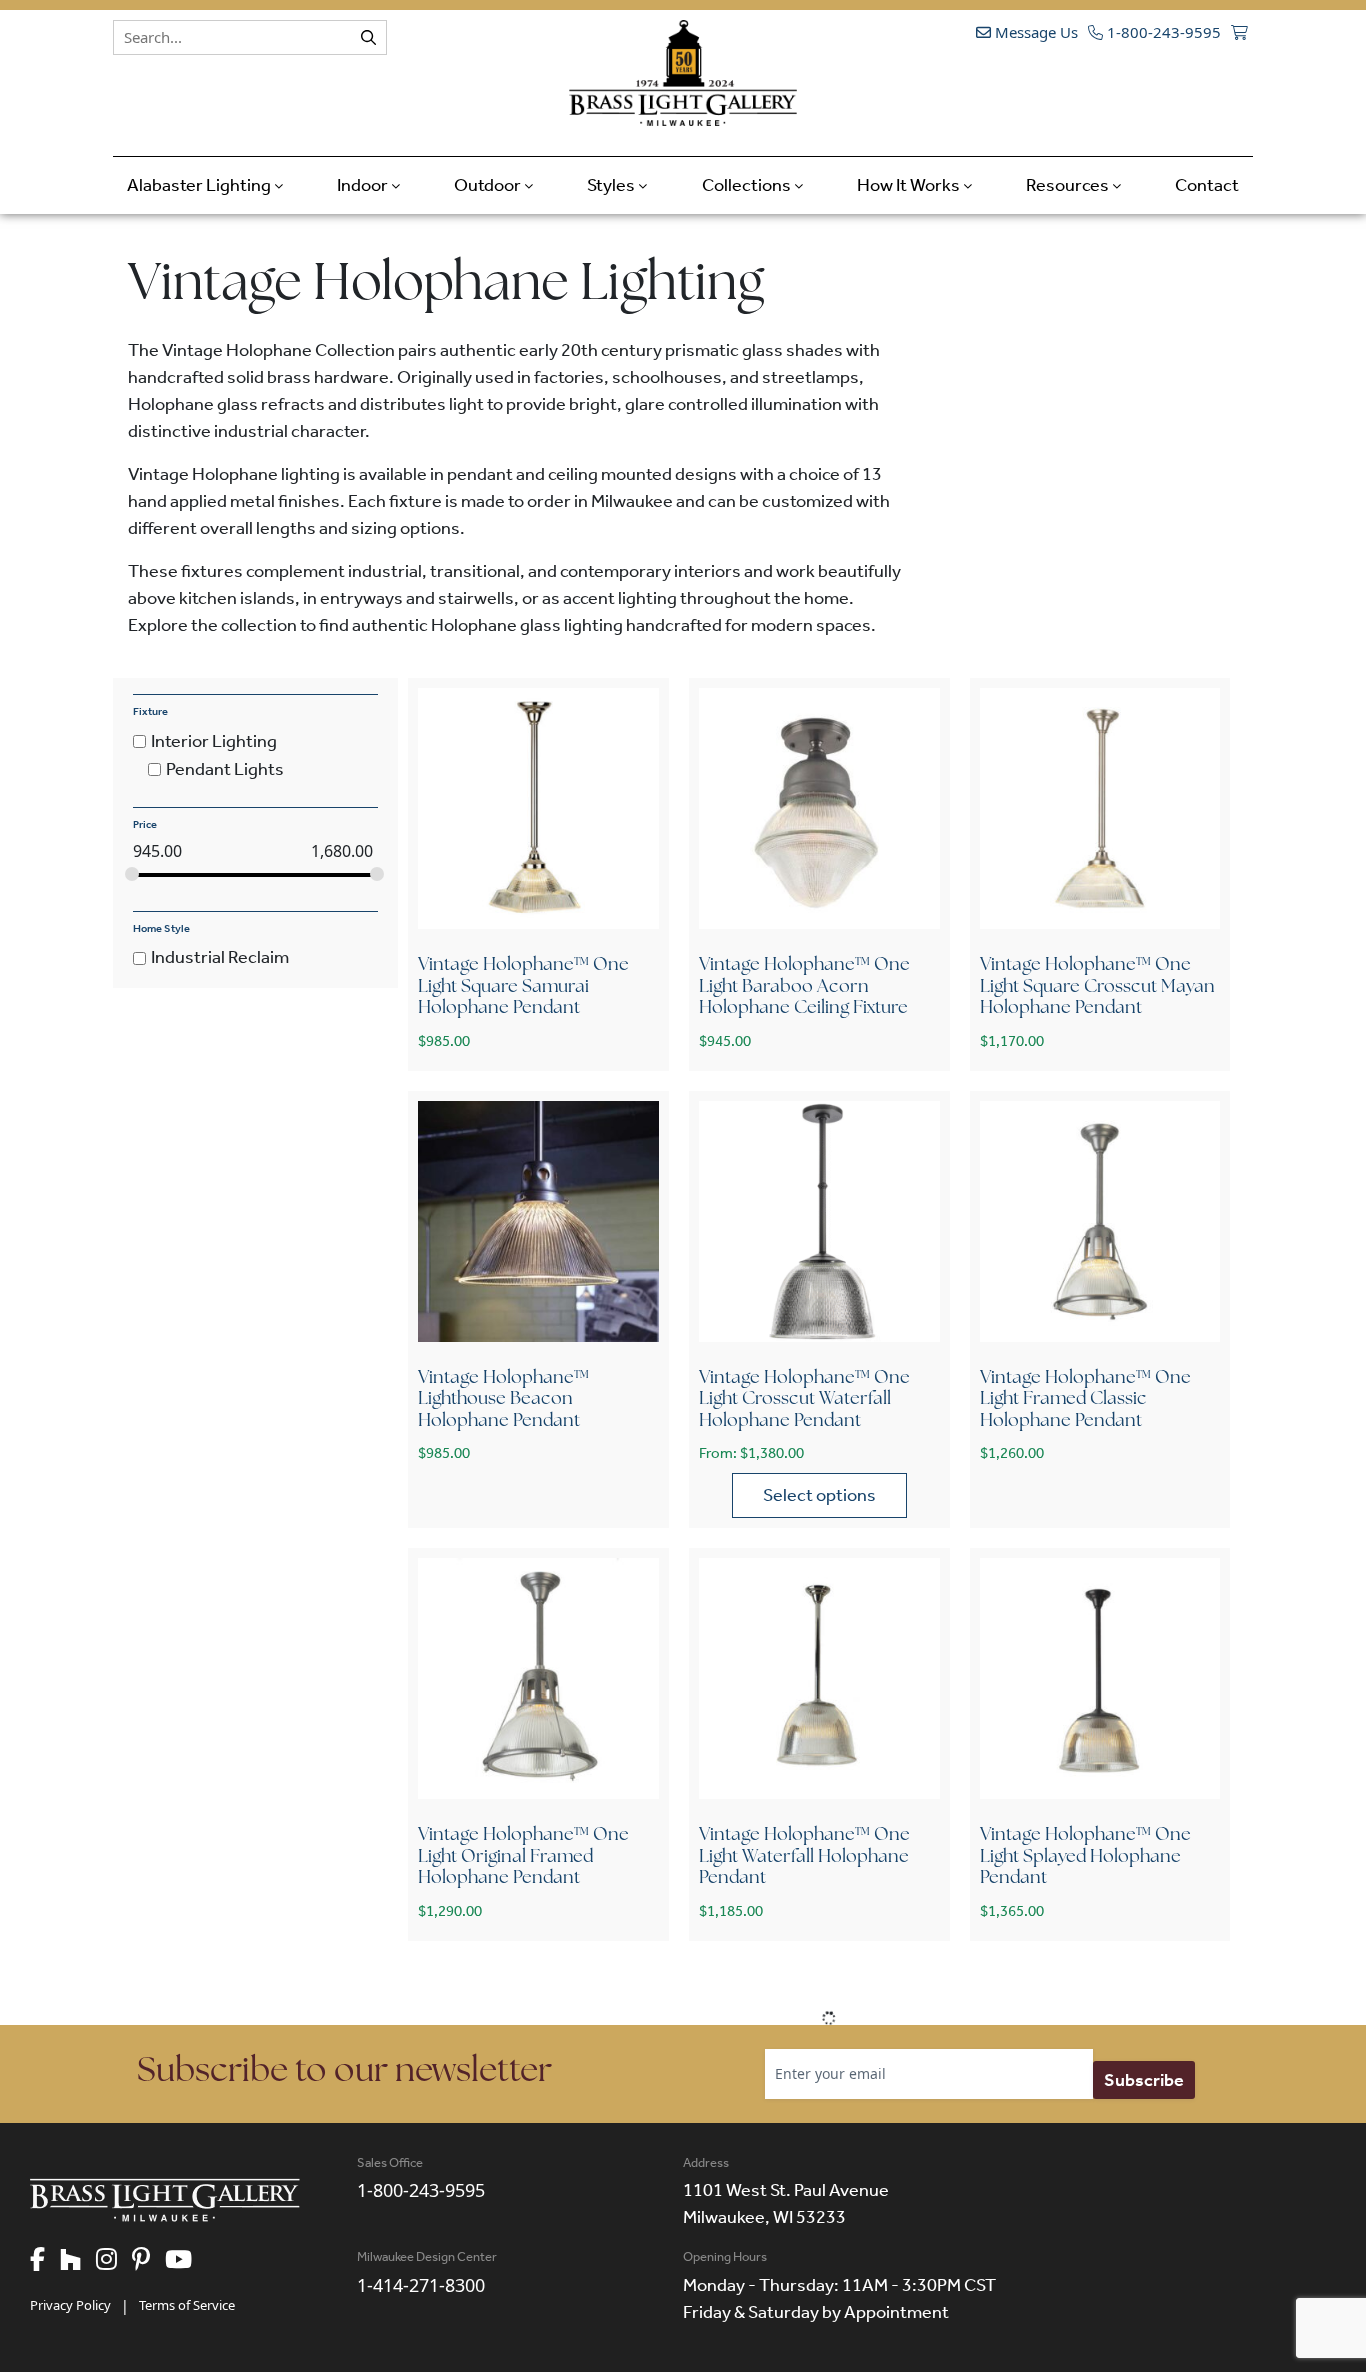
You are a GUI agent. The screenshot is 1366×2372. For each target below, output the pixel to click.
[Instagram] (114, 2261)
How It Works (910, 185)
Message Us (1034, 32)
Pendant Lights (225, 769)
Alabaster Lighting (200, 185)
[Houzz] (78, 2261)
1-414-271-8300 (421, 2285)
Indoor (364, 185)
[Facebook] (45, 2261)
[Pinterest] (148, 2261)
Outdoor (489, 185)
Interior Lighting (214, 741)
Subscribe (1144, 2080)
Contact (1207, 185)
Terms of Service (187, 2305)
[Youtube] (186, 2261)
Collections (748, 185)
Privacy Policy (70, 2305)
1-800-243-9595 (1162, 32)
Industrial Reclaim (220, 958)
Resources (1069, 185)
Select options (819, 1495)
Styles (612, 185)
